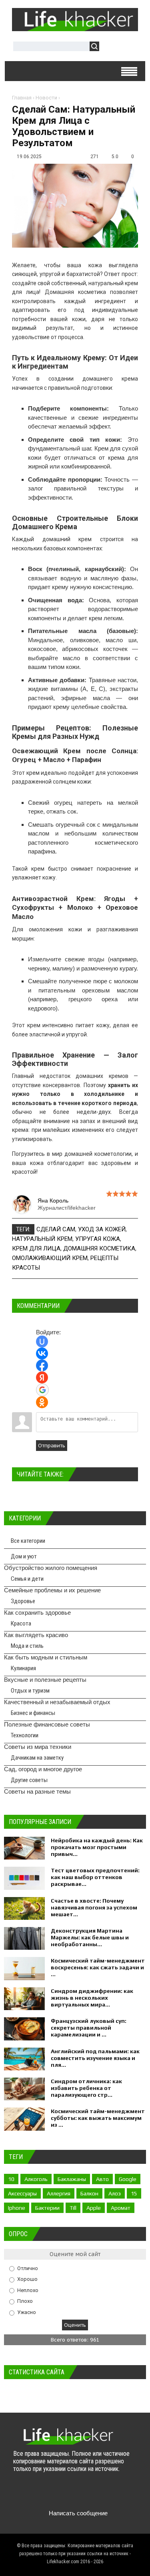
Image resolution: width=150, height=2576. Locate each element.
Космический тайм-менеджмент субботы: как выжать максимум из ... (98, 2118)
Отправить (52, 1446)
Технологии (25, 1735)
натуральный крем (42, 1239)
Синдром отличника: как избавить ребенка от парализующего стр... (86, 2088)
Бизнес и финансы (33, 1713)
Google (128, 2179)
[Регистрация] (128, 47)
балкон (89, 2193)
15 (134, 2193)
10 (11, 2179)
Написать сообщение (78, 2513)
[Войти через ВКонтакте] (42, 1353)
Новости (46, 98)
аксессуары (22, 2193)
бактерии (47, 2208)
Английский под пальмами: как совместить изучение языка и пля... (95, 2058)
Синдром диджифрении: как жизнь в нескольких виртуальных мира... (92, 1998)
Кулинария (23, 1668)
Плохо (25, 2301)
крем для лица (36, 1248)
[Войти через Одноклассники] (42, 1402)
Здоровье (23, 1601)
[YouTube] (67, 2494)
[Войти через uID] (42, 1342)
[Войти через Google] (42, 1390)
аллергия (59, 2193)
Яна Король (53, 1201)
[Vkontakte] (20, 2494)
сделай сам (56, 1229)
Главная (22, 98)
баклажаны (72, 2179)
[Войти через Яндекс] (42, 1377)
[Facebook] (51, 2494)
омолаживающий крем (50, 1258)
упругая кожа (98, 1239)
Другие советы (29, 1780)
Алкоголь (36, 2179)
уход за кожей (102, 1229)
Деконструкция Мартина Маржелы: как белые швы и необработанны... (90, 1937)
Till (73, 2208)
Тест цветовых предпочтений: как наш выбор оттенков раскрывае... (95, 1877)
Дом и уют (24, 1556)
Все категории (28, 1541)
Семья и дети (27, 1579)
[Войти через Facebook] (42, 1365)
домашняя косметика (99, 1248)
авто (102, 2179)
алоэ (115, 2193)
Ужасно (27, 2312)
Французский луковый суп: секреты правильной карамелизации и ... (89, 2028)
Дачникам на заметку (37, 1758)
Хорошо (27, 2279)
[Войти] (110, 47)
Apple (94, 2208)
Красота (21, 1623)
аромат (121, 2208)
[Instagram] (83, 2494)
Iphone (17, 2208)
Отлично (28, 2268)
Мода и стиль (27, 1646)
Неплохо (28, 2290)
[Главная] (75, 28)
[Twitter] (36, 2494)
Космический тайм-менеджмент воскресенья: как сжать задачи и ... (98, 1967)
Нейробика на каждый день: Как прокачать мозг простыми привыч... (97, 1847)
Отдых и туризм (30, 1691)
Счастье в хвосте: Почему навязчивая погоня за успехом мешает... (94, 1907)
